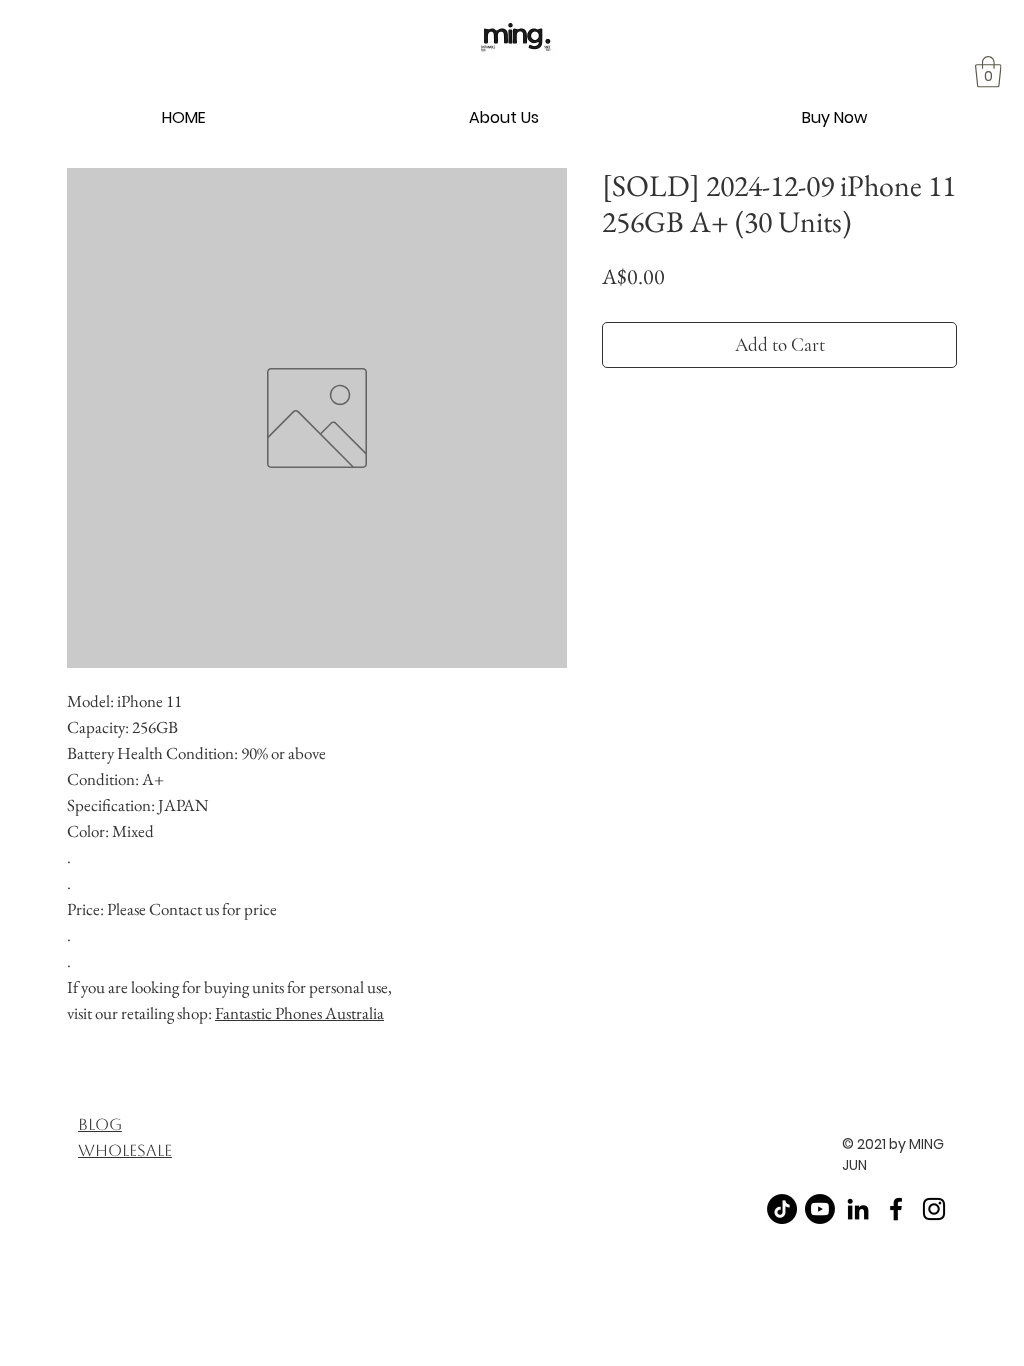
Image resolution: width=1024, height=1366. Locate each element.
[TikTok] (782, 1209)
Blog (100, 1124)
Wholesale (125, 1150)
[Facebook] (896, 1209)
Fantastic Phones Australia (299, 1013)
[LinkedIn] (858, 1209)
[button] (504, 117)
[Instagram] (934, 1209)
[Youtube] (820, 1209)
